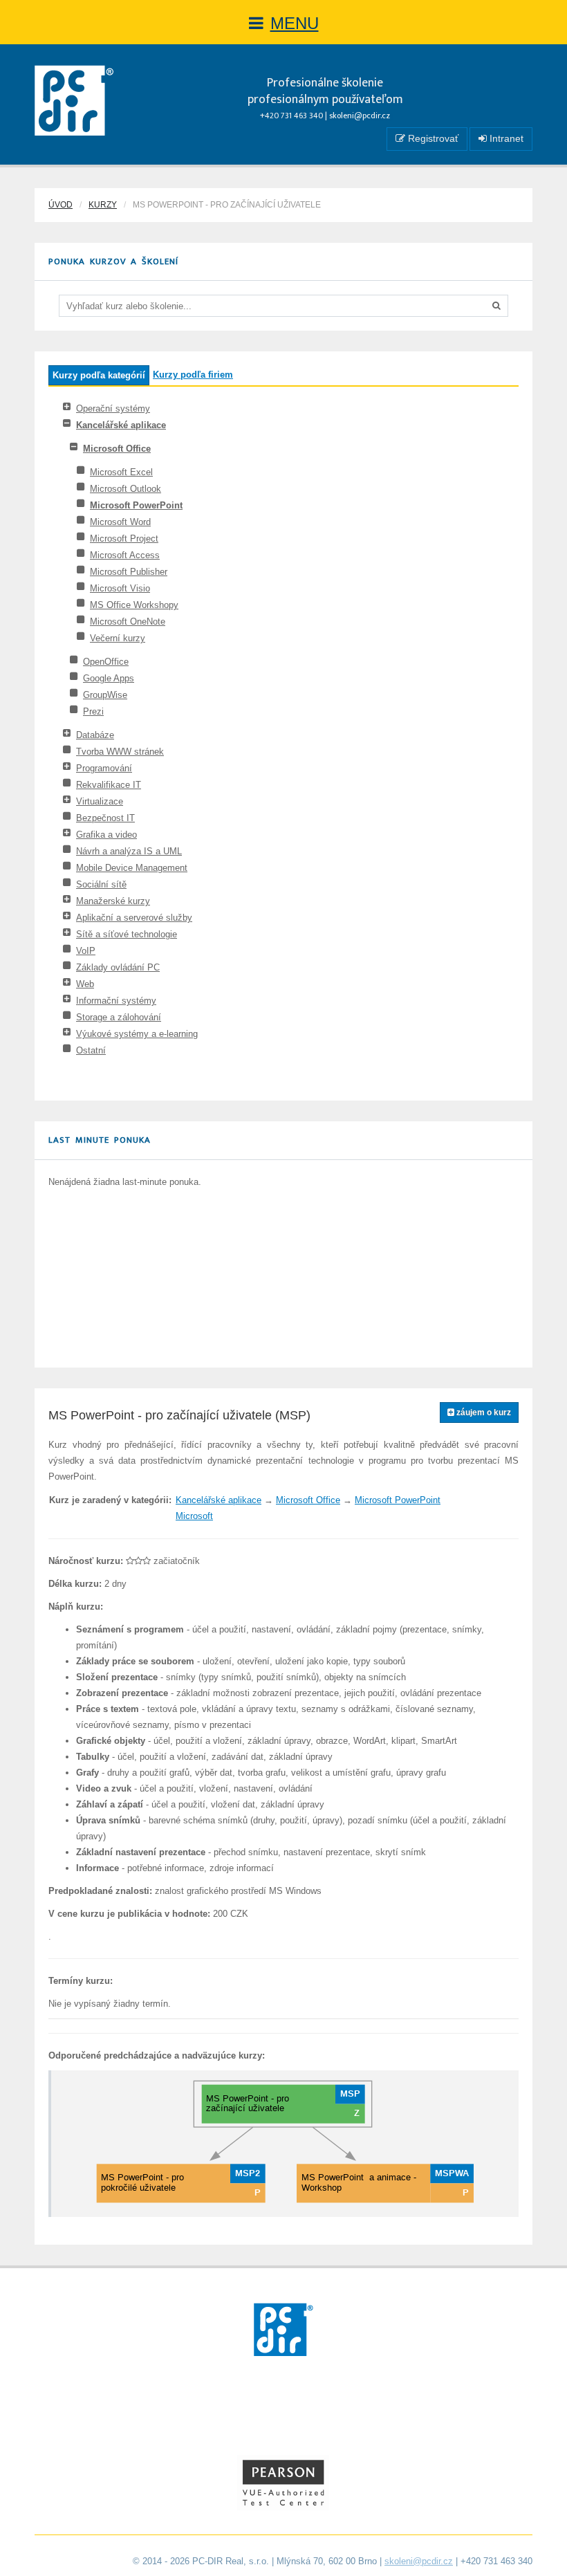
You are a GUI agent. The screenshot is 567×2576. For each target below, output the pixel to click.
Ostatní (91, 1050)
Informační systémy (116, 1001)
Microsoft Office (117, 449)
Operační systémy (113, 408)
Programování (104, 768)
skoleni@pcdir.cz (360, 116)
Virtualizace (100, 801)
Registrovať (432, 138)
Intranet (505, 138)
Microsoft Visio (120, 588)
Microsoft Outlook (126, 489)
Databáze (95, 735)
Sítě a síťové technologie (127, 934)
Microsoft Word (120, 522)
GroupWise (105, 695)
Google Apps (109, 678)
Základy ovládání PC (118, 967)
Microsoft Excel (121, 472)
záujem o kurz (483, 1413)
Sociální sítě (101, 884)
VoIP (86, 951)
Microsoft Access (125, 555)
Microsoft (194, 1516)
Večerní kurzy (118, 638)
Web (85, 984)
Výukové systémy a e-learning (137, 1034)
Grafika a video (106, 835)
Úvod (61, 205)
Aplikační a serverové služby (134, 918)
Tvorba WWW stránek (120, 752)
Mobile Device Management (132, 868)
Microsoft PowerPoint (136, 505)
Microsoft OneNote (128, 622)
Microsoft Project (124, 539)
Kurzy (103, 205)
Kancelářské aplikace (121, 425)
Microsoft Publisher (129, 572)
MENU (295, 23)
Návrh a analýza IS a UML (129, 851)
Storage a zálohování (119, 1017)
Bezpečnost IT (105, 818)
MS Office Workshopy (134, 605)
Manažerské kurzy (113, 901)
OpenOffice (106, 662)
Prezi (93, 711)
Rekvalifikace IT (109, 785)
